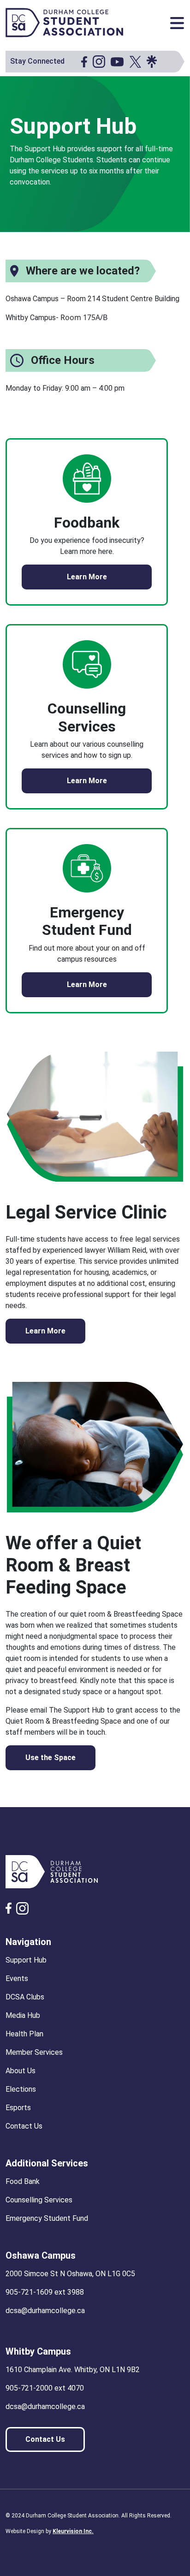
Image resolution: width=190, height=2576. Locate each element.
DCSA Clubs (25, 1997)
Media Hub (23, 2015)
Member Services (34, 2052)
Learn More (87, 577)
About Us (21, 2071)
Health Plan (24, 2034)
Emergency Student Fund (47, 2218)
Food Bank (23, 2181)
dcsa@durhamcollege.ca (45, 2311)
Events (17, 1978)
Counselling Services (39, 2200)
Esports (18, 2108)
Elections (21, 2089)
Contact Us (24, 2126)
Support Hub (26, 1960)
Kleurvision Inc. (73, 2531)
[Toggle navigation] (177, 23)
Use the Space (50, 1758)
